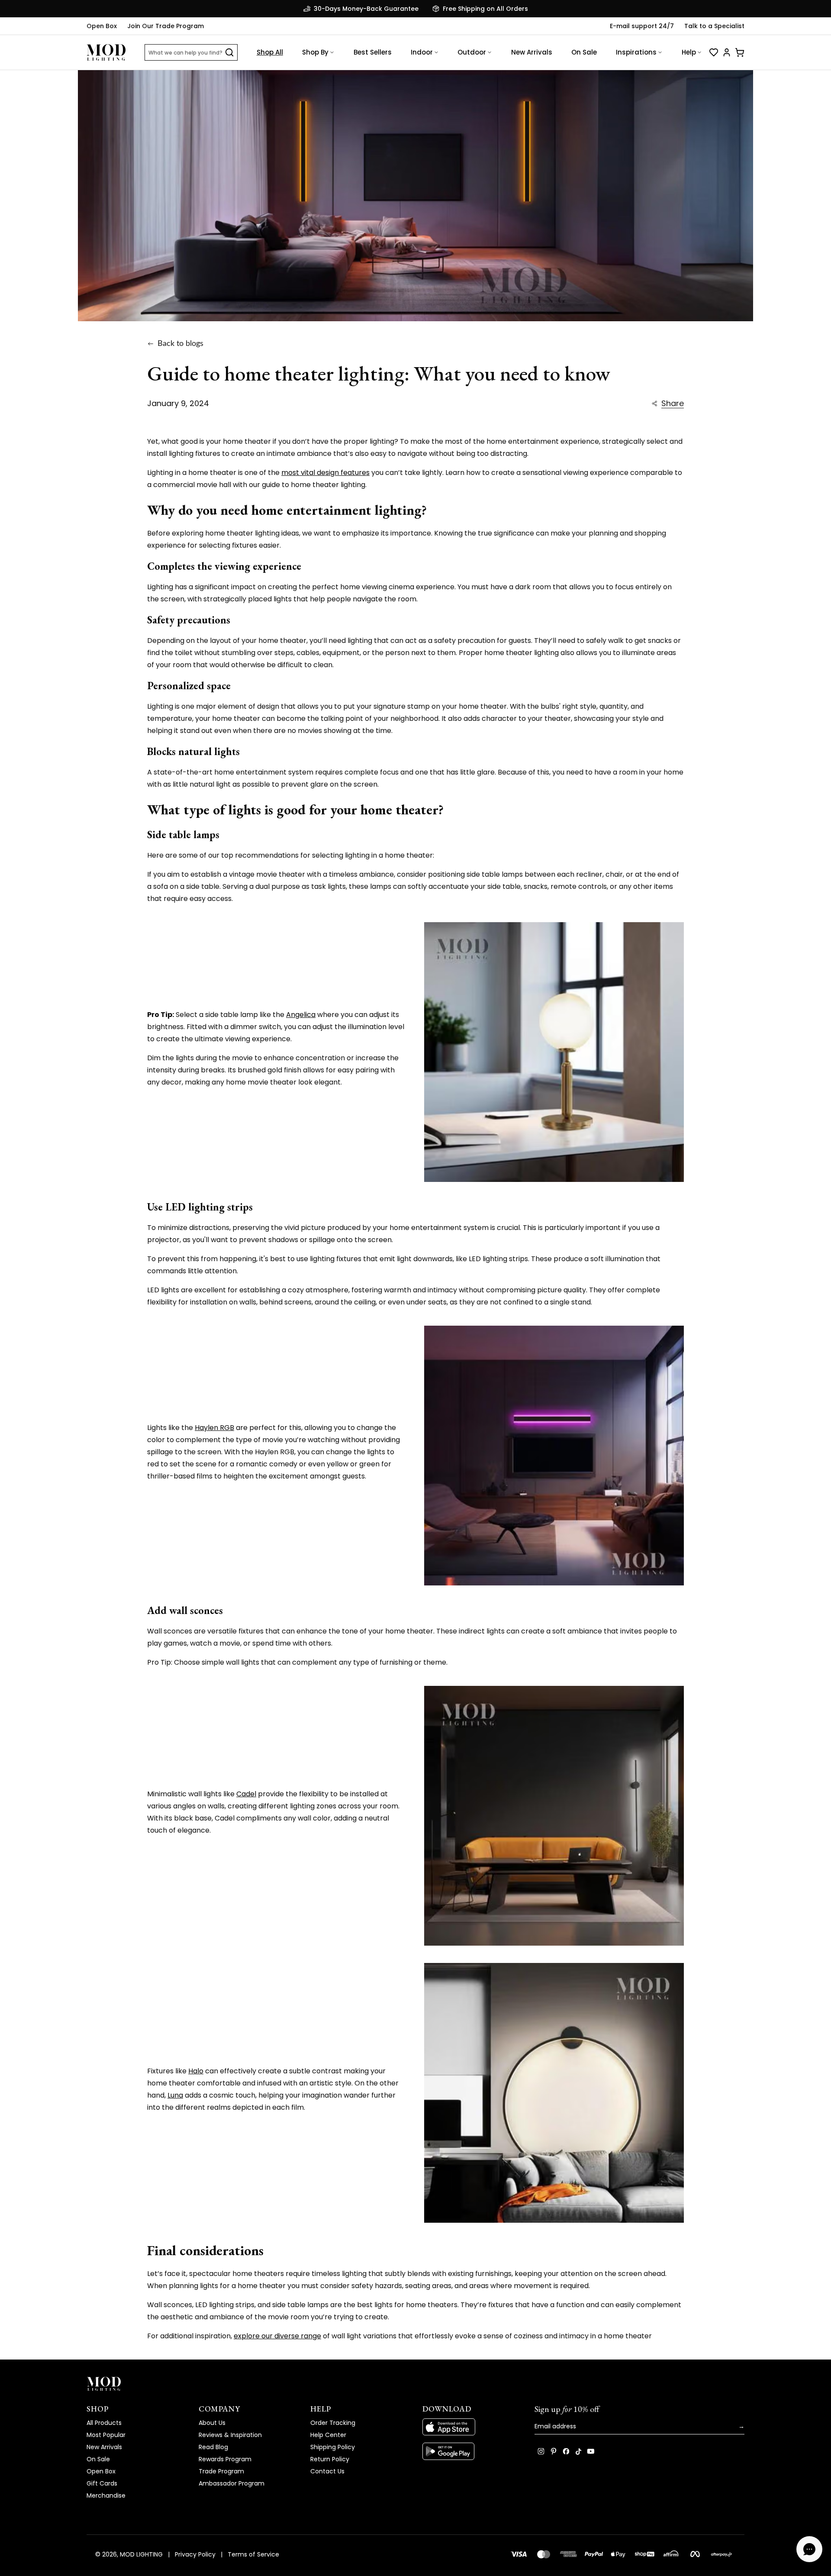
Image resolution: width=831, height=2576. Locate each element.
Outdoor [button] (472, 52)
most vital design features (325, 473)
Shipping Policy (333, 2447)
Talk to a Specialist (714, 26)
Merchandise (106, 2495)
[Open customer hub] (727, 52)
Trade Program (221, 2471)
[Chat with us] (809, 2549)
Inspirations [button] (636, 52)
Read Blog (213, 2447)
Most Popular (106, 2435)
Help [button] (689, 52)
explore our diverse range (277, 2336)
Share (673, 404)
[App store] (472, 2427)
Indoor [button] (422, 52)
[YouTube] (591, 2451)
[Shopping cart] (740, 52)
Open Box (102, 26)
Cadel (246, 1794)
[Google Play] (472, 2451)
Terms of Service (253, 2554)
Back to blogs (180, 344)
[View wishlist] (714, 52)
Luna (175, 2095)
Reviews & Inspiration (230, 2435)
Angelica (301, 1015)
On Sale (584, 52)
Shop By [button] (315, 52)
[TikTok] (578, 2451)
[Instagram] (541, 2451)
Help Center (328, 2435)
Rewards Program (225, 2459)
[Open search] (229, 52)
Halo (196, 2071)
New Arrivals (532, 52)
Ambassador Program (232, 2483)
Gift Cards (102, 2483)
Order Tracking (333, 2423)
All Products (104, 2423)
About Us (212, 2423)
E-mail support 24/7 (642, 26)
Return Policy (330, 2459)
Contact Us (327, 2471)
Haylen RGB (214, 1428)
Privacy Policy (195, 2554)
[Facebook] (566, 2451)
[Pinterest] (554, 2451)
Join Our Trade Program (166, 26)
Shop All (270, 52)
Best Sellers (373, 52)
